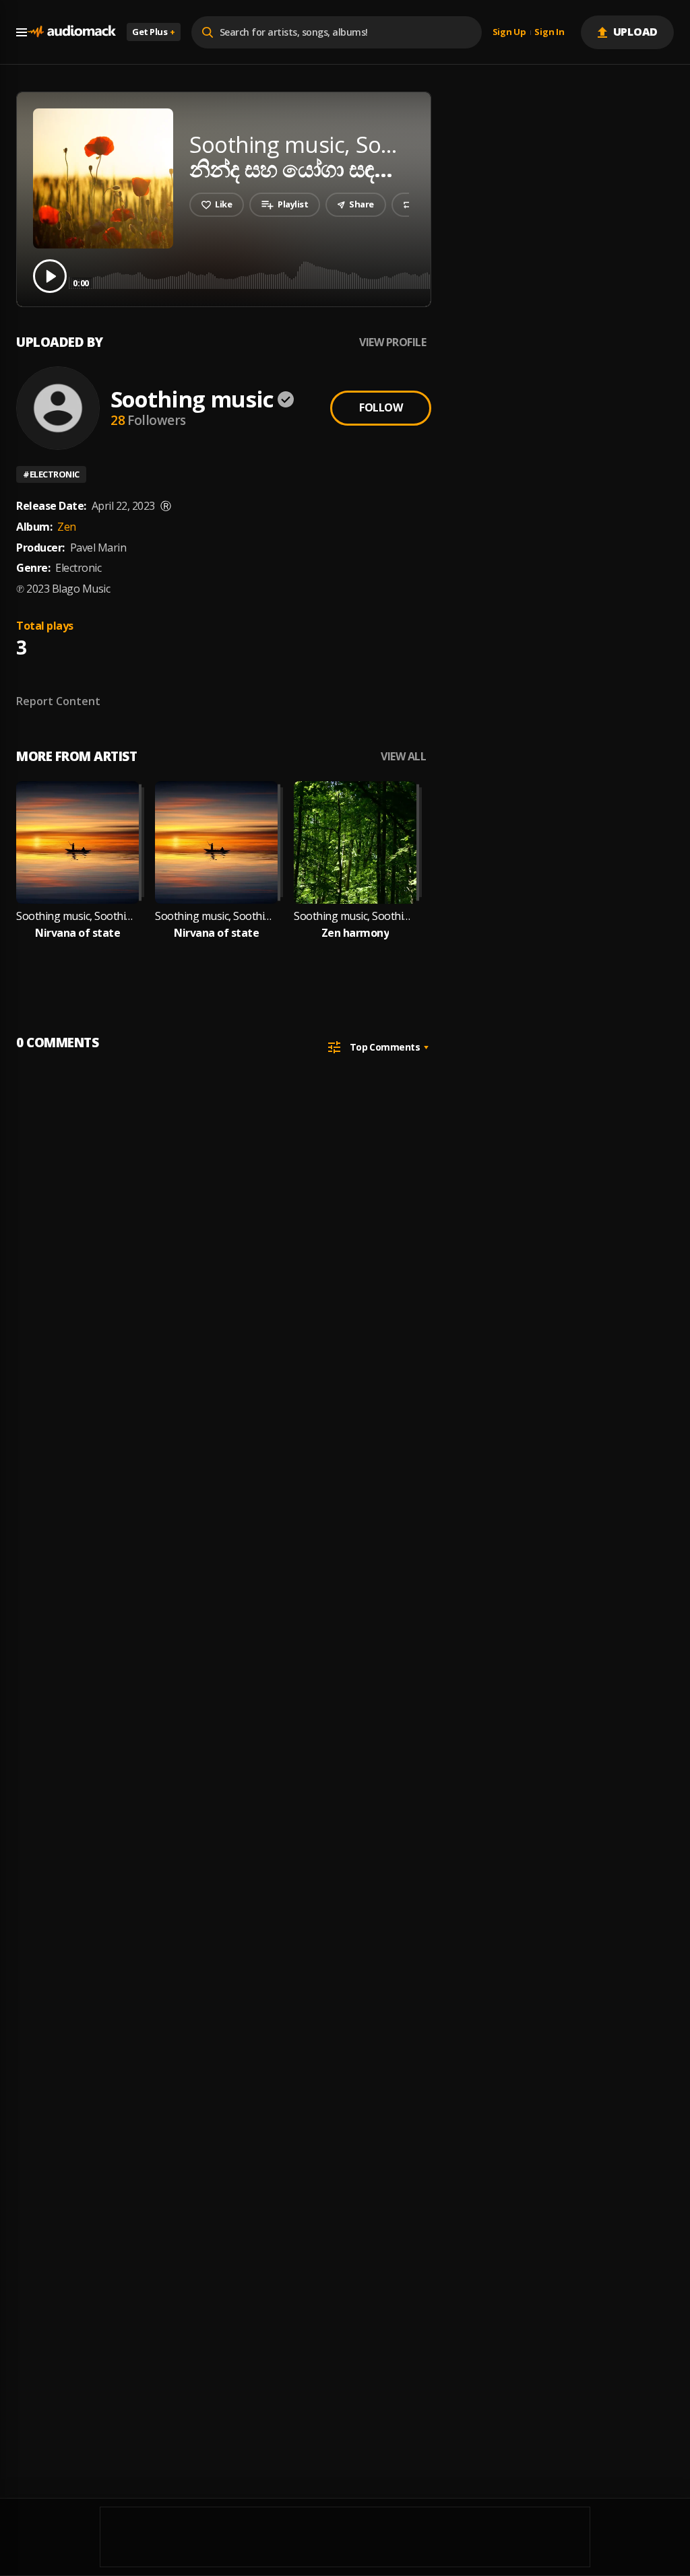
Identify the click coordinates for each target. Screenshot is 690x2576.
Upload (636, 32)
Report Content (58, 701)
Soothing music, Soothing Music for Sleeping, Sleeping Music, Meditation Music (77, 916)
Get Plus (154, 32)
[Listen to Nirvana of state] (77, 843)
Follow (381, 407)
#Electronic (51, 474)
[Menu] (22, 32)
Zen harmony (355, 933)
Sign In (549, 32)
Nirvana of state (77, 933)
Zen (67, 527)
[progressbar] (374, 275)
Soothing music (192, 399)
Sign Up (509, 32)
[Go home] (71, 32)
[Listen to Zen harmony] (355, 843)
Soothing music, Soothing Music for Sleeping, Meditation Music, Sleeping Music (355, 916)
